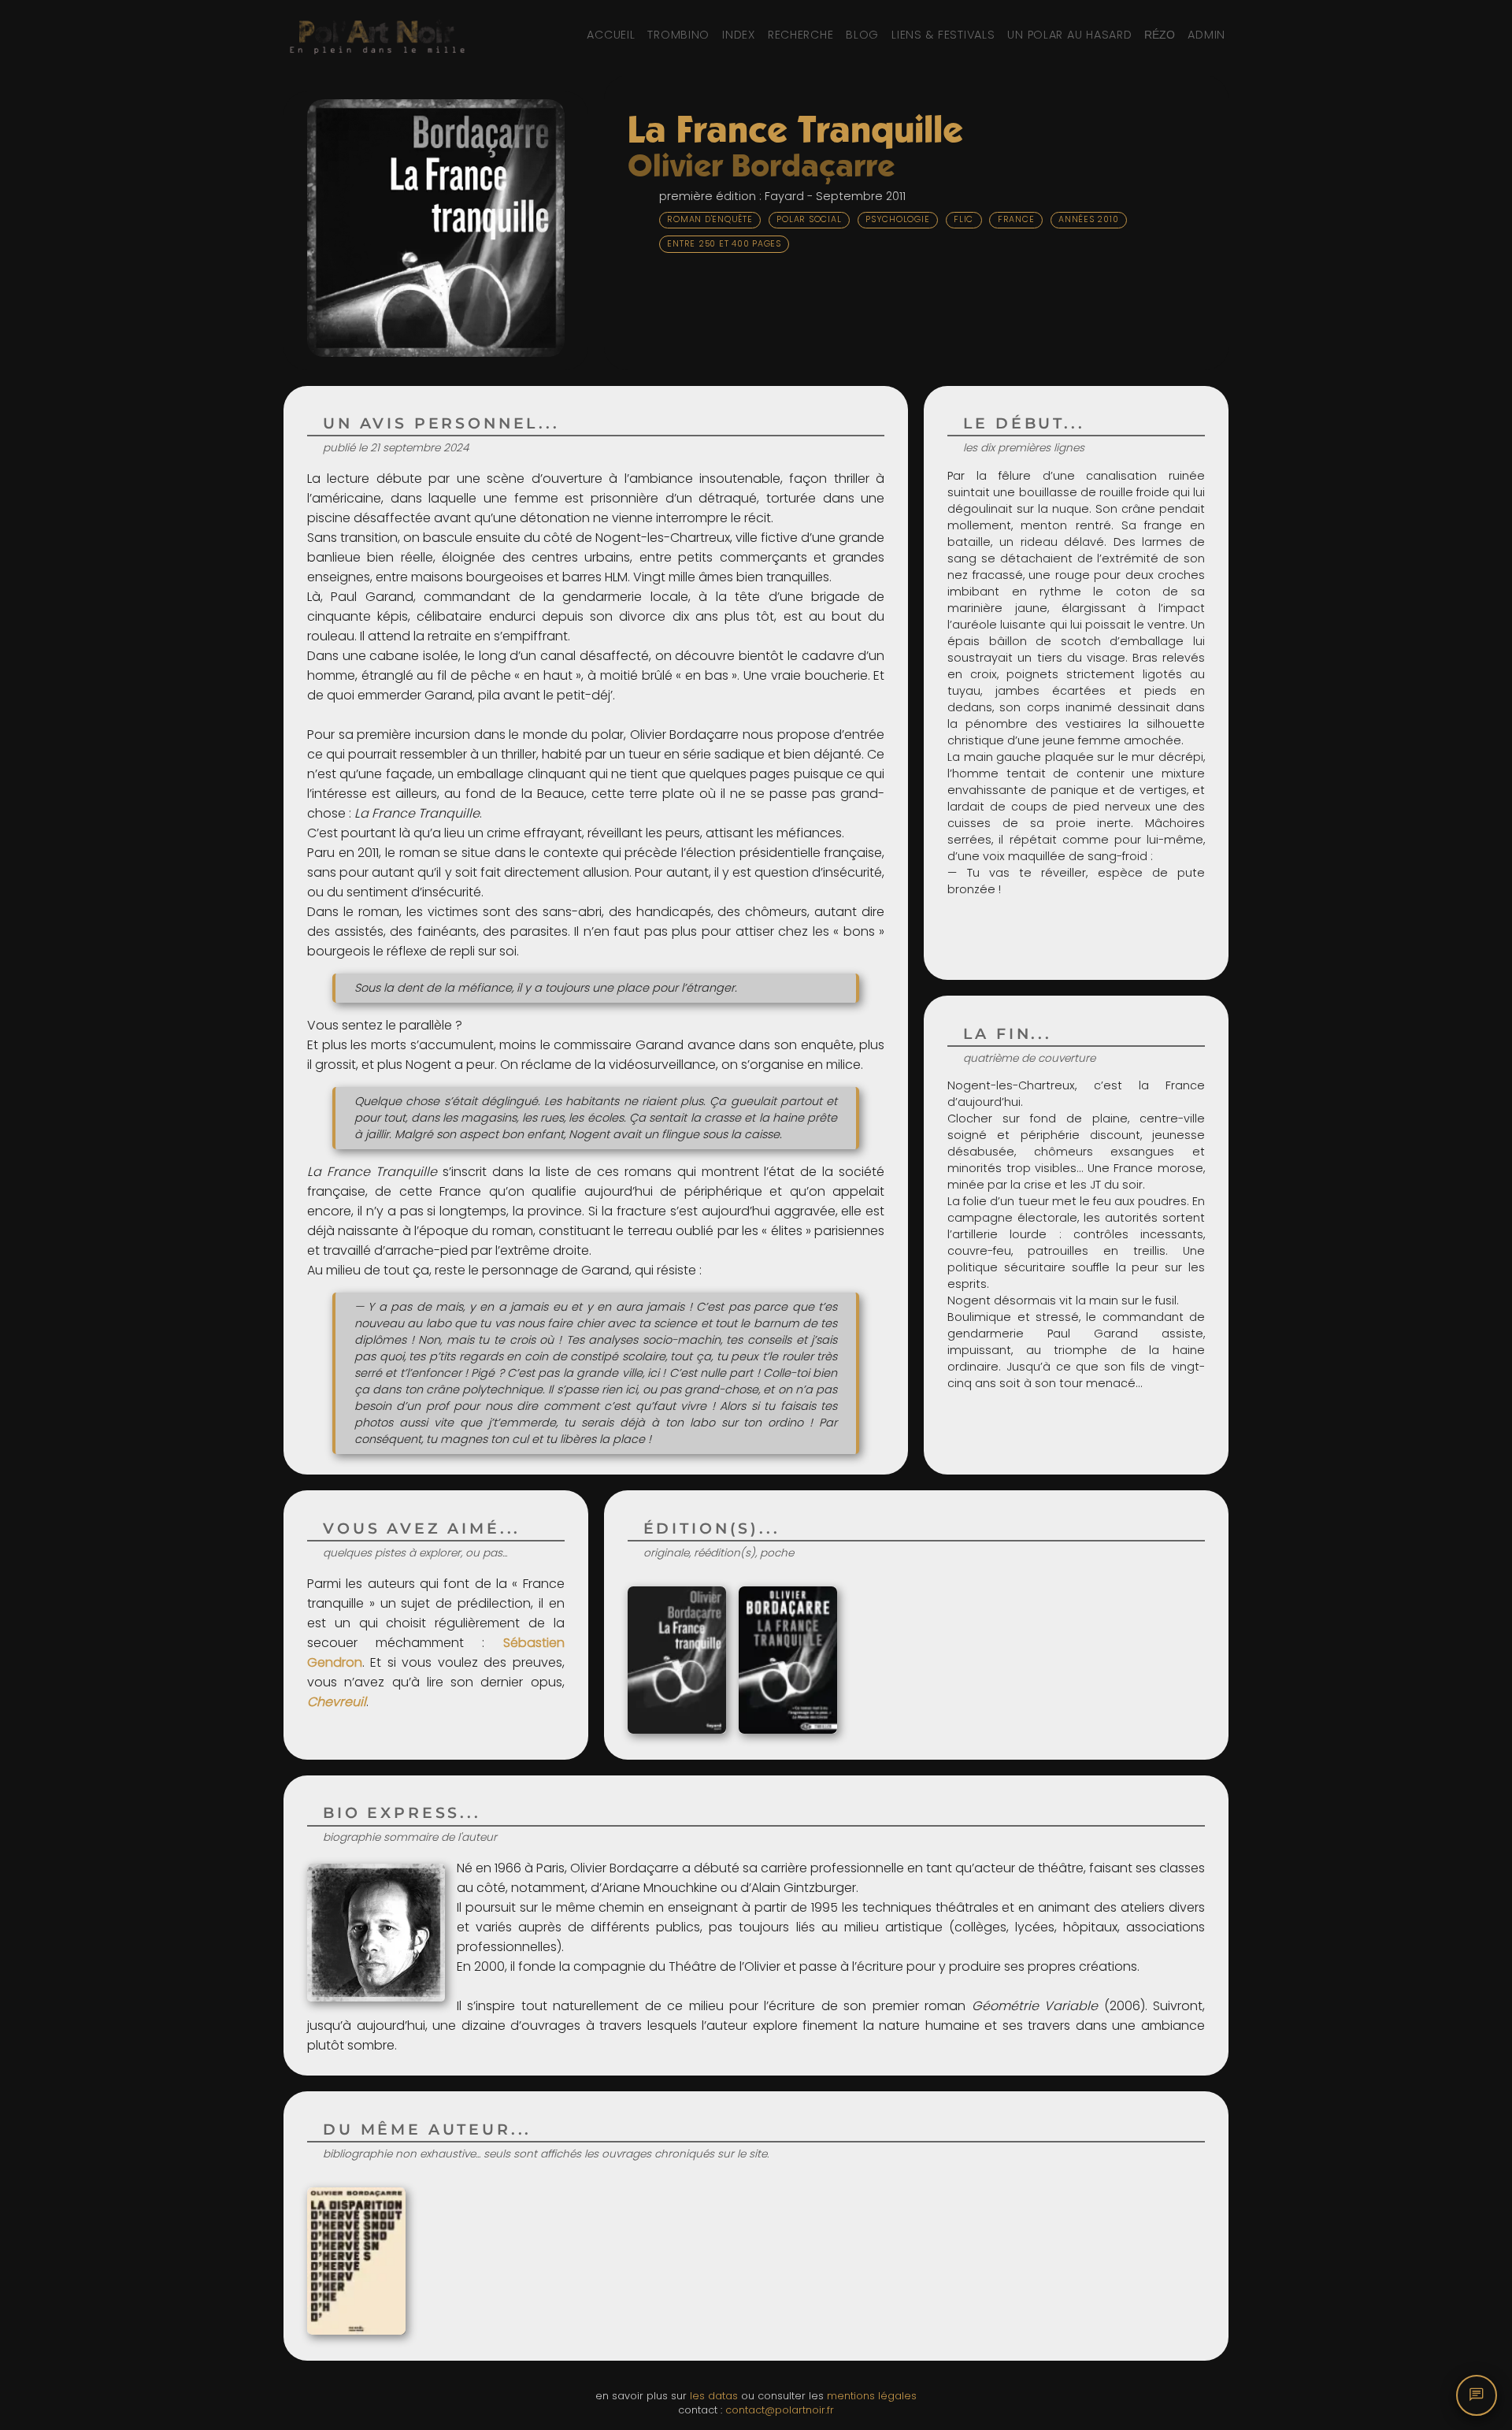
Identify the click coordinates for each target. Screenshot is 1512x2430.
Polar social (809, 219)
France (1016, 219)
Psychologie (897, 219)
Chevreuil (337, 1702)
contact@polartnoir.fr (780, 2410)
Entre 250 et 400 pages (724, 244)
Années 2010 (1088, 219)
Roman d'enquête (710, 219)
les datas (714, 2396)
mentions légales (872, 2396)
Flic (964, 219)
